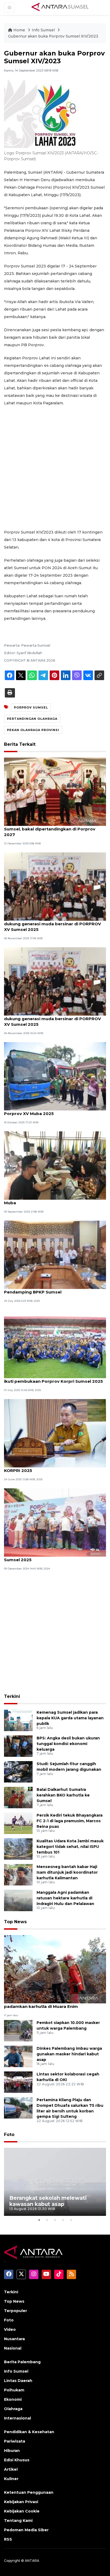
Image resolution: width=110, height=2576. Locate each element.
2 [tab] (47, 2220)
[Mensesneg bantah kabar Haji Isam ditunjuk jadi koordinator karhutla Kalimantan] (18, 1874)
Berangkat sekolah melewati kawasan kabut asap (48, 2201)
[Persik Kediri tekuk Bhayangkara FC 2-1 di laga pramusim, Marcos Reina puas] (18, 1823)
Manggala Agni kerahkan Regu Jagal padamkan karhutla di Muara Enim (43, 2004)
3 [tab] (55, 2220)
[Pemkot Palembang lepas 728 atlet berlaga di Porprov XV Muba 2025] (55, 1076)
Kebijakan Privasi (21, 2502)
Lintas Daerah (18, 2381)
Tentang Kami (18, 2521)
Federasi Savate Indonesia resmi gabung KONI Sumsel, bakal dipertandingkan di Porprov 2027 (54, 829)
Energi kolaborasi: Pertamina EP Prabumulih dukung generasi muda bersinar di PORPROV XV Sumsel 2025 (52, 1019)
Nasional (13, 2348)
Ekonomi (13, 2399)
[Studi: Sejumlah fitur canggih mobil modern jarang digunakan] (18, 1771)
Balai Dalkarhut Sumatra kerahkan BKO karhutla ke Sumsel (63, 1795)
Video (10, 2329)
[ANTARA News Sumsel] (60, 7)
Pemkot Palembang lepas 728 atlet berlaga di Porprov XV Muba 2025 (54, 1111)
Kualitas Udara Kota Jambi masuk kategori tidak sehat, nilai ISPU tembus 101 (70, 1847)
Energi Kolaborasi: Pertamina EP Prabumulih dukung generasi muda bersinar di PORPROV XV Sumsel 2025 (52, 924)
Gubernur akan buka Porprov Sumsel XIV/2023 (53, 36)
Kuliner (11, 2479)
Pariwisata (15, 2441)
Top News (15, 1922)
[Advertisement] (55, 468)
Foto (9, 2135)
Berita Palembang (22, 2362)
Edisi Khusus (17, 2460)
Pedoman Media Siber (26, 2530)
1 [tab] (39, 2220)
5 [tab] (71, 2220)
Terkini (12, 1696)
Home (19, 30)
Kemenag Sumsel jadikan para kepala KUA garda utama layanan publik (70, 1718)
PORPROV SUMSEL (31, 707)
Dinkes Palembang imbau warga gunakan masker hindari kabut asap (69, 2054)
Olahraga (13, 2409)
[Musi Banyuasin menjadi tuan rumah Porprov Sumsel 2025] (55, 1522)
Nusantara (14, 2339)
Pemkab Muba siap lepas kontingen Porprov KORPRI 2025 (52, 1468)
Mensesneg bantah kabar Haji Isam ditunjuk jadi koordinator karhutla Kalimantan (67, 1872)
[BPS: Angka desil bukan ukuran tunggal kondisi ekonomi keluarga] (18, 1746)
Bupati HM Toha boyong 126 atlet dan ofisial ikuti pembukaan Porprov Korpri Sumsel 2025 (53, 1378)
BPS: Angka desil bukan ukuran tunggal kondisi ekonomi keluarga (68, 1744)
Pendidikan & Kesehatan (29, 2432)
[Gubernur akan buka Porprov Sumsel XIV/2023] (55, 1969)
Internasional (17, 2418)
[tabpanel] (55, 2182)
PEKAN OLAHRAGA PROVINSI (33, 730)
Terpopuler (15, 2311)
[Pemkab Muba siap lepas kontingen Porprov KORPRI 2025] (55, 1433)
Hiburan (12, 2451)
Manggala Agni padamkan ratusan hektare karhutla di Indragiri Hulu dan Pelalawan (65, 1898)
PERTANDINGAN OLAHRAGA (32, 719)
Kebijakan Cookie (22, 2511)
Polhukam (14, 2390)
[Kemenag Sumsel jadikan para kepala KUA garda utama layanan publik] (18, 1720)
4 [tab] (63, 2220)
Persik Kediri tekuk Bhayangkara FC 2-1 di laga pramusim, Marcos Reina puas (70, 1821)
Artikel (11, 2469)
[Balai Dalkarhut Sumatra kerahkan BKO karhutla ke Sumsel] (18, 1797)
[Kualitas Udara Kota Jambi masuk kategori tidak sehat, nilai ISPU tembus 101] (18, 1849)
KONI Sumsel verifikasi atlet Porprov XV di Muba (49, 1200)
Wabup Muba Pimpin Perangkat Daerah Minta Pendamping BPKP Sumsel (53, 1289)
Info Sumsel (44, 30)
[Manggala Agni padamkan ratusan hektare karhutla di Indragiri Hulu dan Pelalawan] (18, 1900)
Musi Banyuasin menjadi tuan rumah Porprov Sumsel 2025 (52, 1557)
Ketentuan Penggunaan (29, 2492)
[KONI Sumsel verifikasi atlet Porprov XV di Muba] (55, 1165)
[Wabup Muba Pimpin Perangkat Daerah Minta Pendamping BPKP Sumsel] (55, 1255)
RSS (8, 2539)
